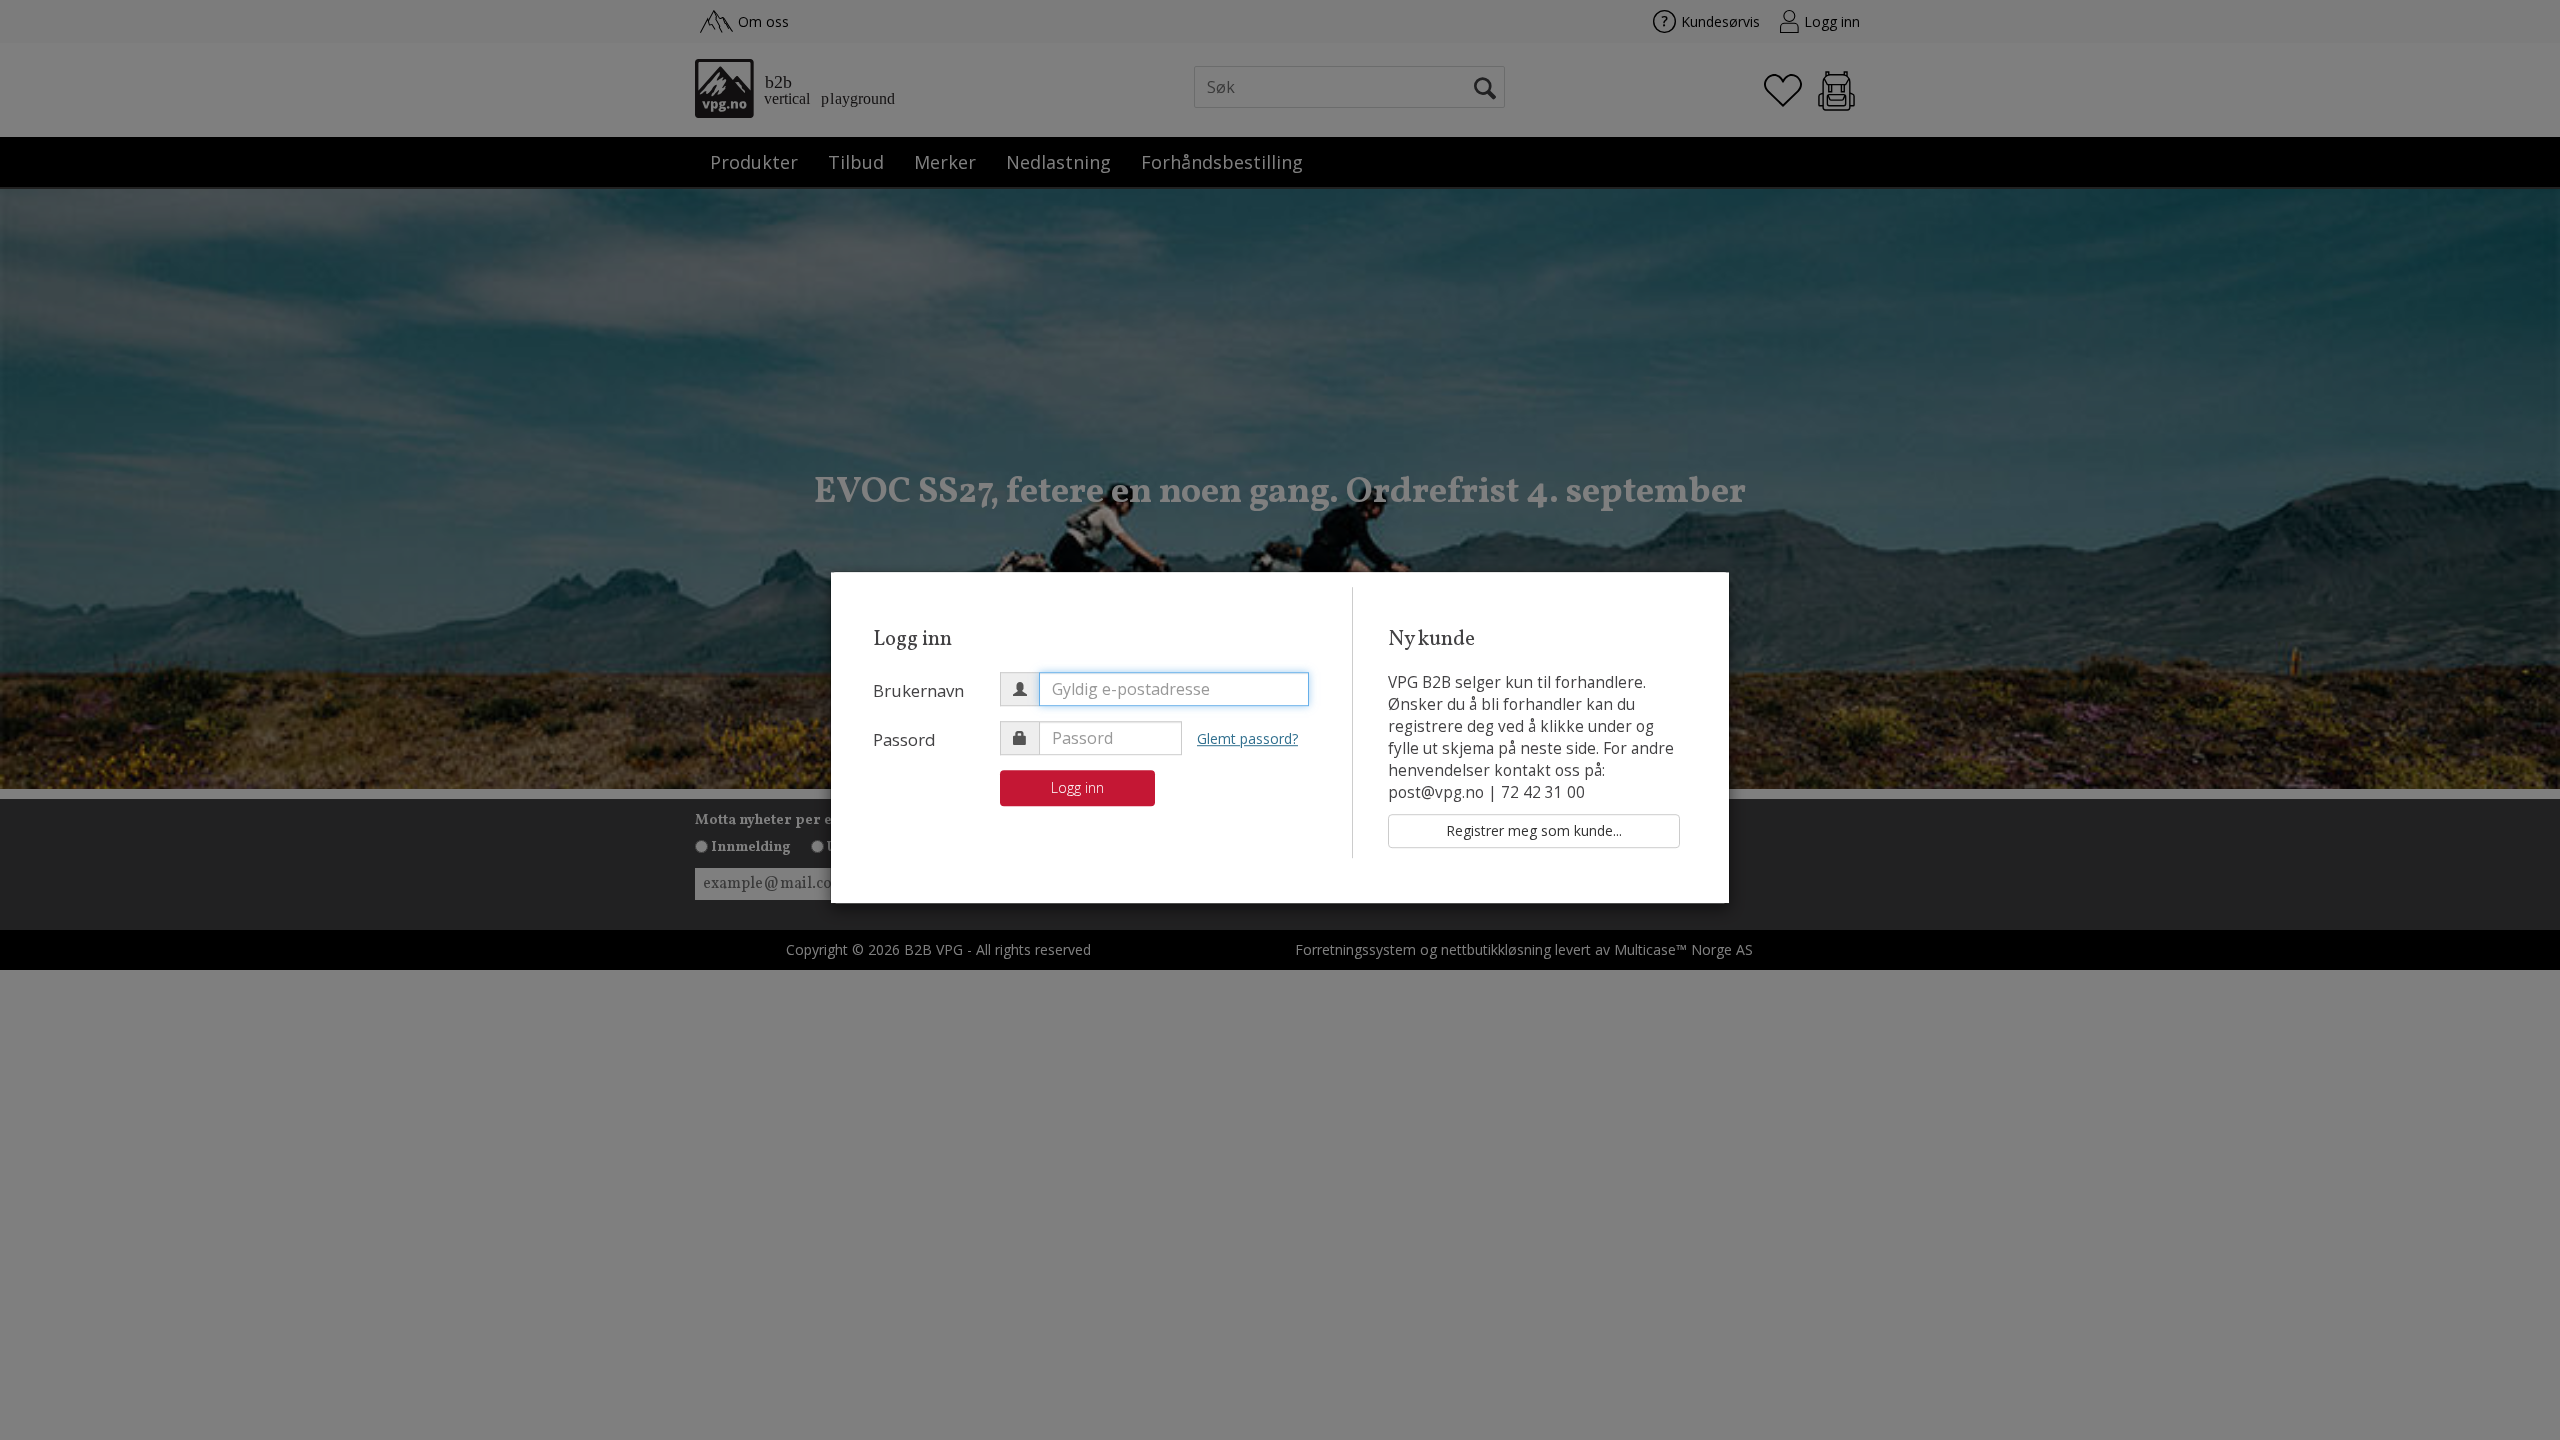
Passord (904, 739)
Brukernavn (918, 690)
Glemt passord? (1247, 738)
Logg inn (1077, 787)
